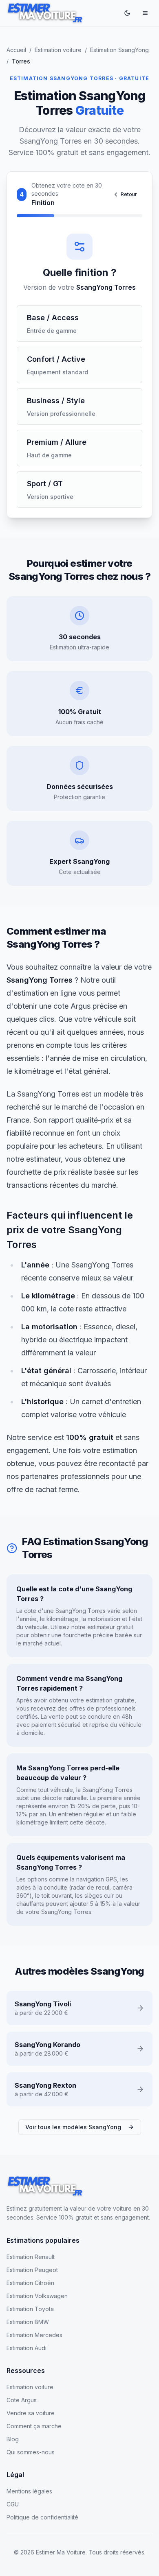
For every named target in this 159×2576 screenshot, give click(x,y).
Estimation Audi (26, 2348)
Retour (129, 194)
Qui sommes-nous (31, 2452)
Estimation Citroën (30, 2283)
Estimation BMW (28, 2322)
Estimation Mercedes (34, 2335)
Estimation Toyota (30, 2309)
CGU (13, 2504)
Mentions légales (29, 2491)
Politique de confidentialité (42, 2517)
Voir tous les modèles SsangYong (73, 2127)
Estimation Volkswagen (37, 2296)
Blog (13, 2439)
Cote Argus (22, 2400)
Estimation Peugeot (32, 2270)
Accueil (16, 50)
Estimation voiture (58, 50)
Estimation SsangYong (119, 50)
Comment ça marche (34, 2426)
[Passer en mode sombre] (127, 13)
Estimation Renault (31, 2257)
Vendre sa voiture (31, 2413)
